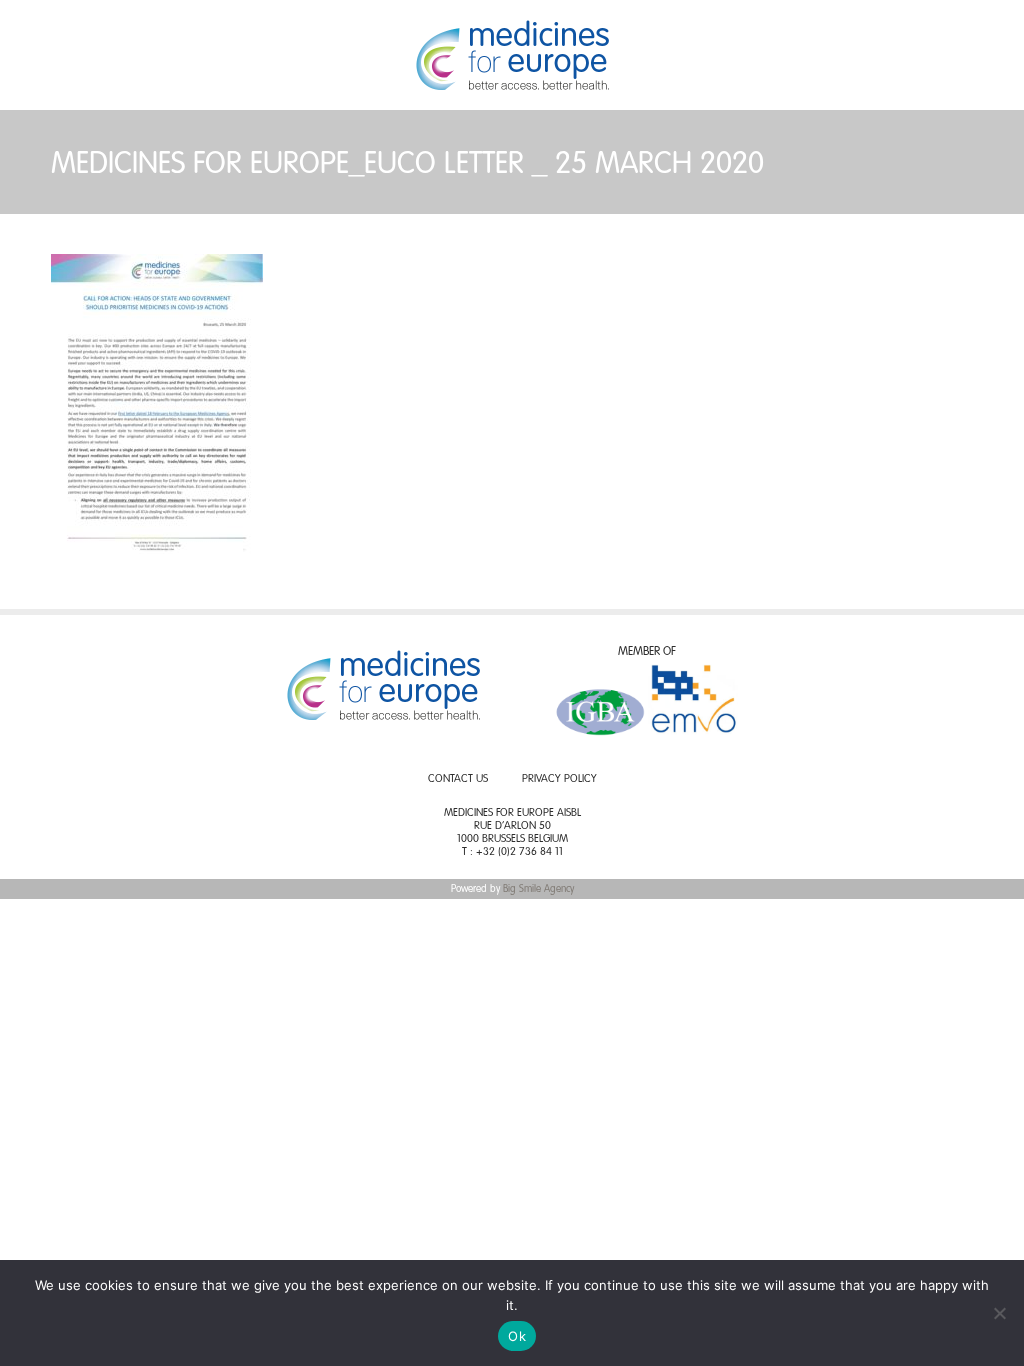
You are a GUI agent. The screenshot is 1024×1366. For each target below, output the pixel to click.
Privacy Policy (559, 779)
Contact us (458, 779)
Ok (517, 1336)
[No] (999, 1313)
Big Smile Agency (538, 889)
